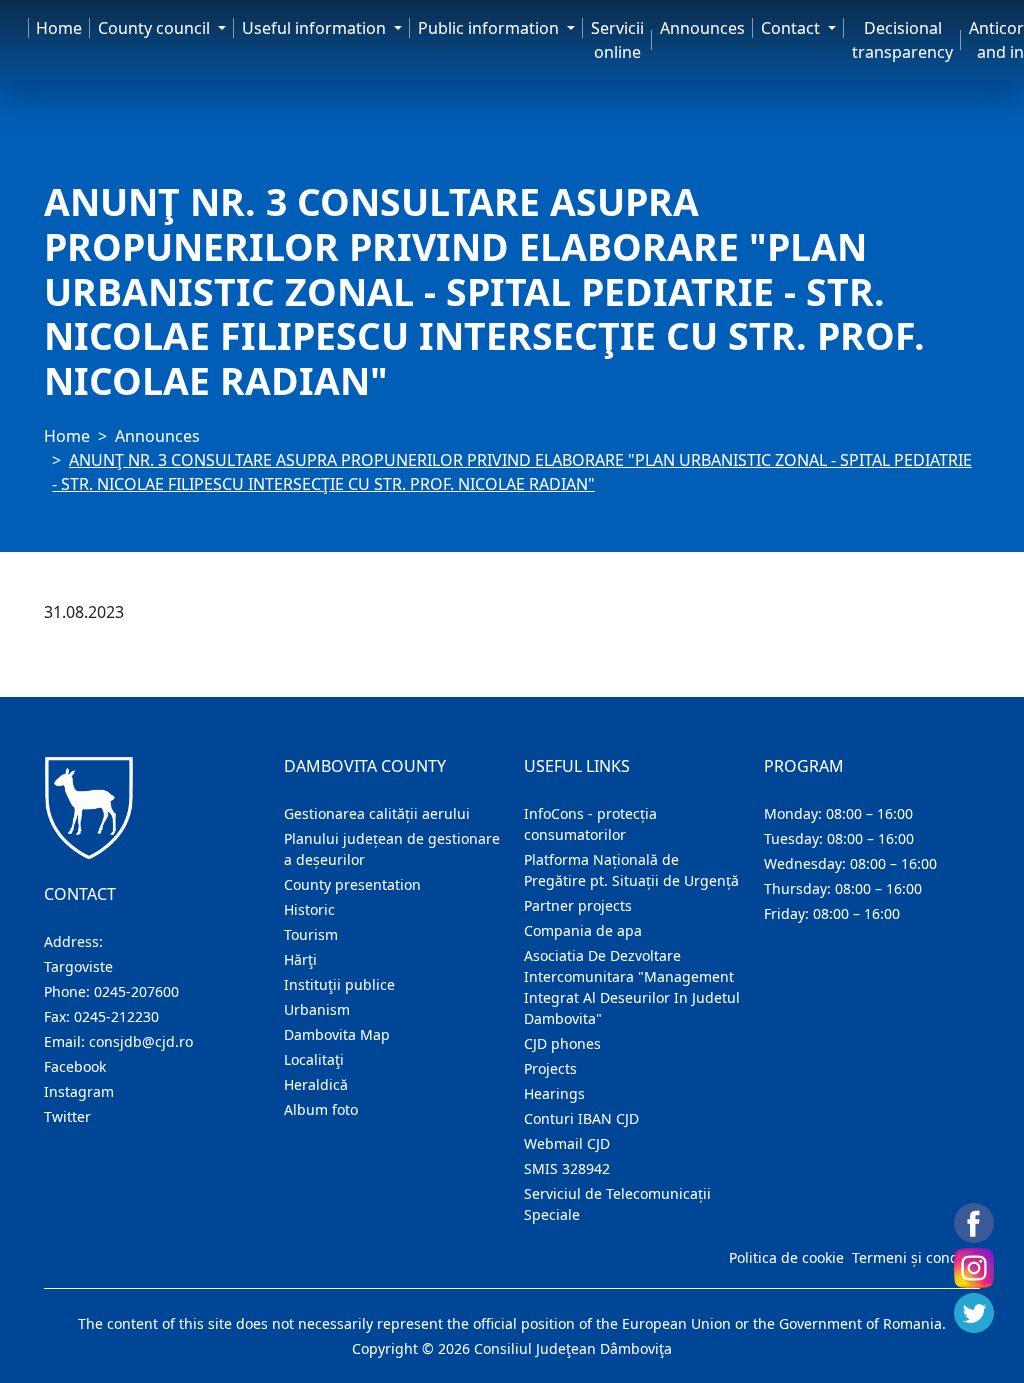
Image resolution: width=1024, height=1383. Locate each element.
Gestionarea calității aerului (377, 813)
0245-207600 (136, 991)
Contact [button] (792, 28)
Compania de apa (583, 930)
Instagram (79, 1091)
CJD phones (562, 1043)
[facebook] (974, 1223)
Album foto (321, 1109)
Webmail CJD (567, 1143)
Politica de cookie (786, 1257)
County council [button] (156, 28)
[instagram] (974, 1268)
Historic (309, 909)
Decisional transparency (902, 40)
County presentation (352, 884)
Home (59, 28)
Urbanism (317, 1009)
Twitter (67, 1116)
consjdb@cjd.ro (141, 1041)
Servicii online (617, 40)
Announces (702, 28)
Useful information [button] (316, 28)
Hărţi (300, 959)
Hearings (554, 1093)
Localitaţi (314, 1059)
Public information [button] (490, 28)
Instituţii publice (339, 984)
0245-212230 (116, 1016)
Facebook (75, 1066)
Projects (550, 1068)
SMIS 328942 (567, 1168)
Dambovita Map (337, 1034)
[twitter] (974, 1313)
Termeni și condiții (914, 1257)
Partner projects (578, 905)
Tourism (311, 934)
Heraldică (316, 1084)
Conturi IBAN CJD (581, 1118)
